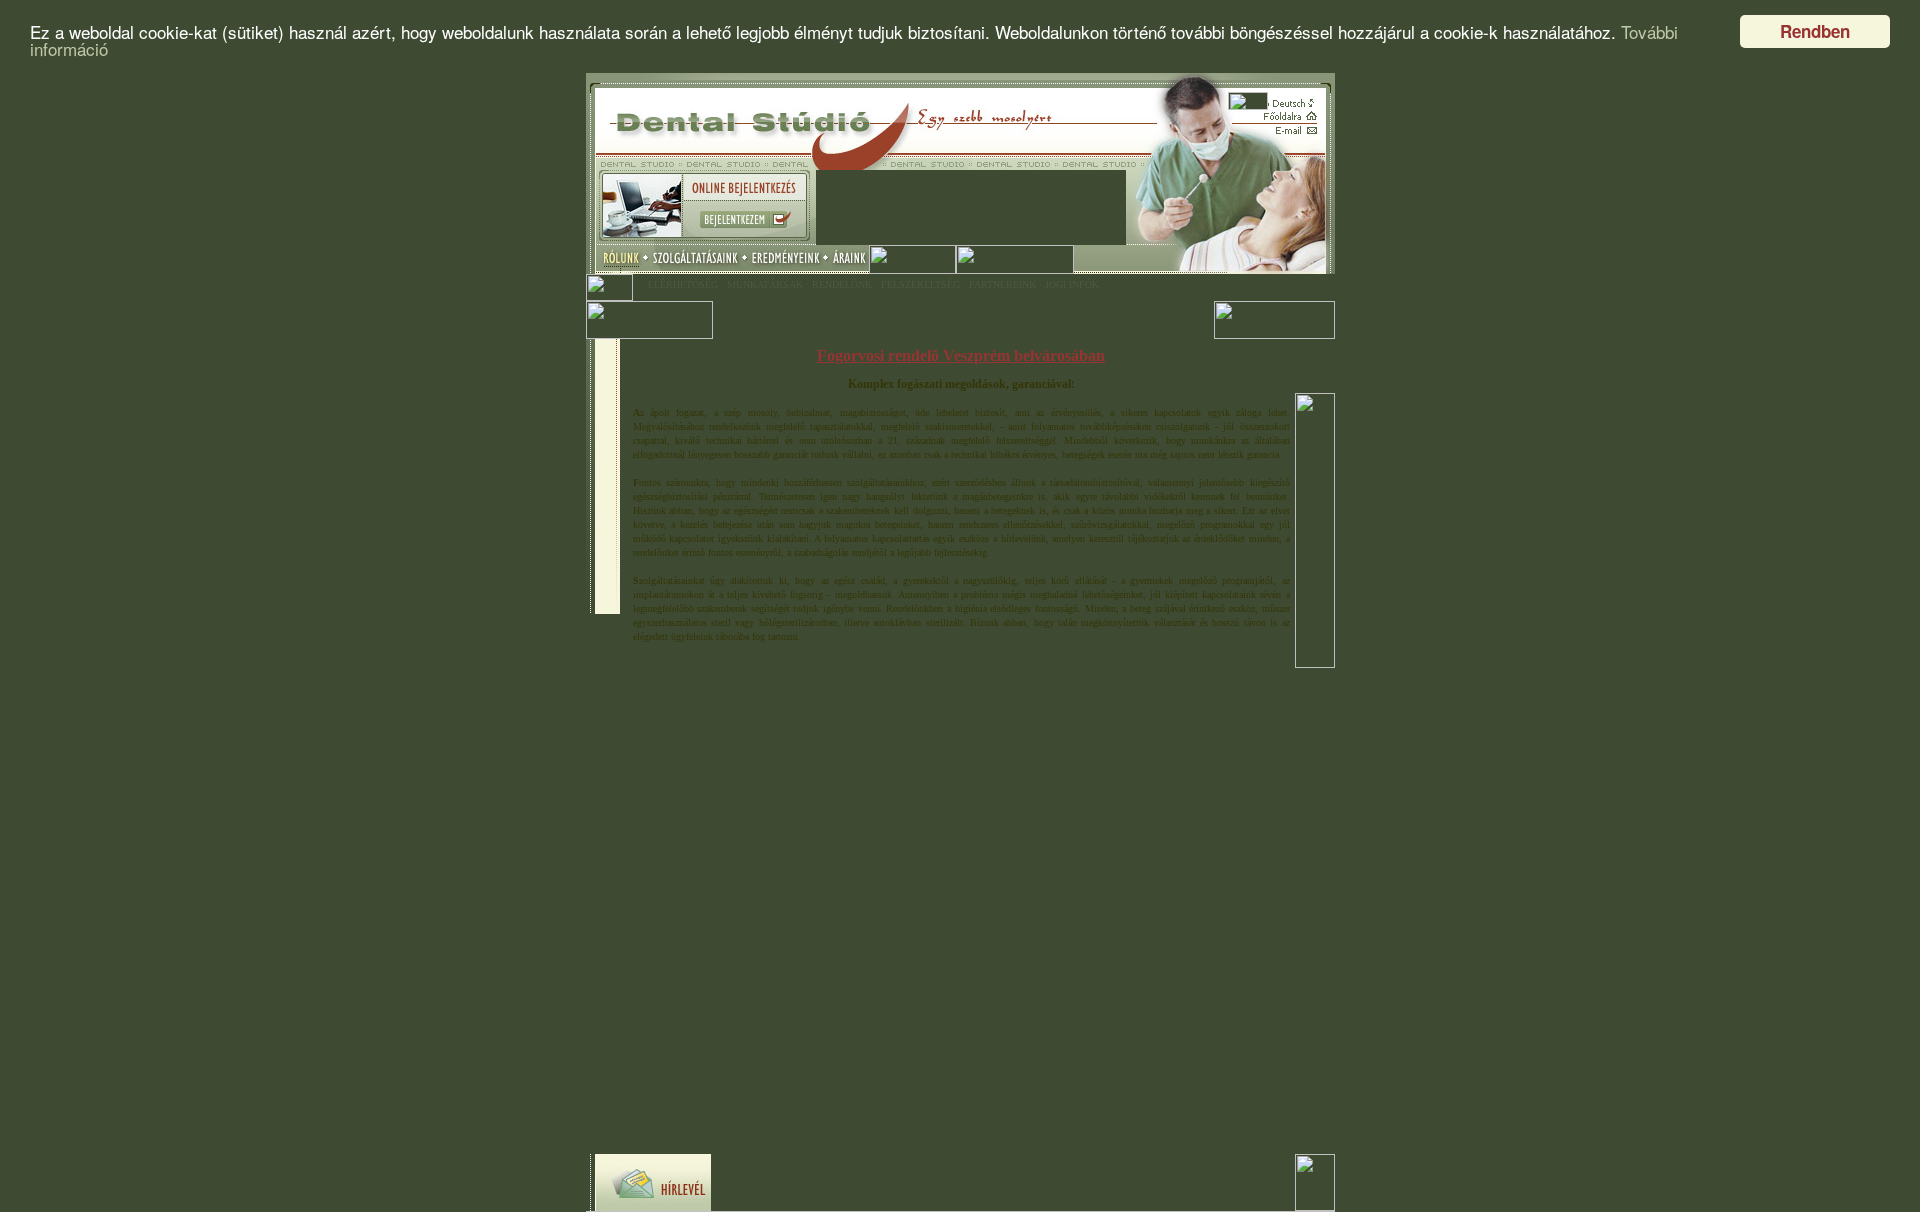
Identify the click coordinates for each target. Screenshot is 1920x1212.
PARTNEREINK (1002, 284)
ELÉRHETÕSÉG (683, 284)
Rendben (1815, 31)
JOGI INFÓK (1072, 284)
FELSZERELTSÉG (920, 284)
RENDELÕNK (842, 284)
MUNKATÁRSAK (765, 284)
